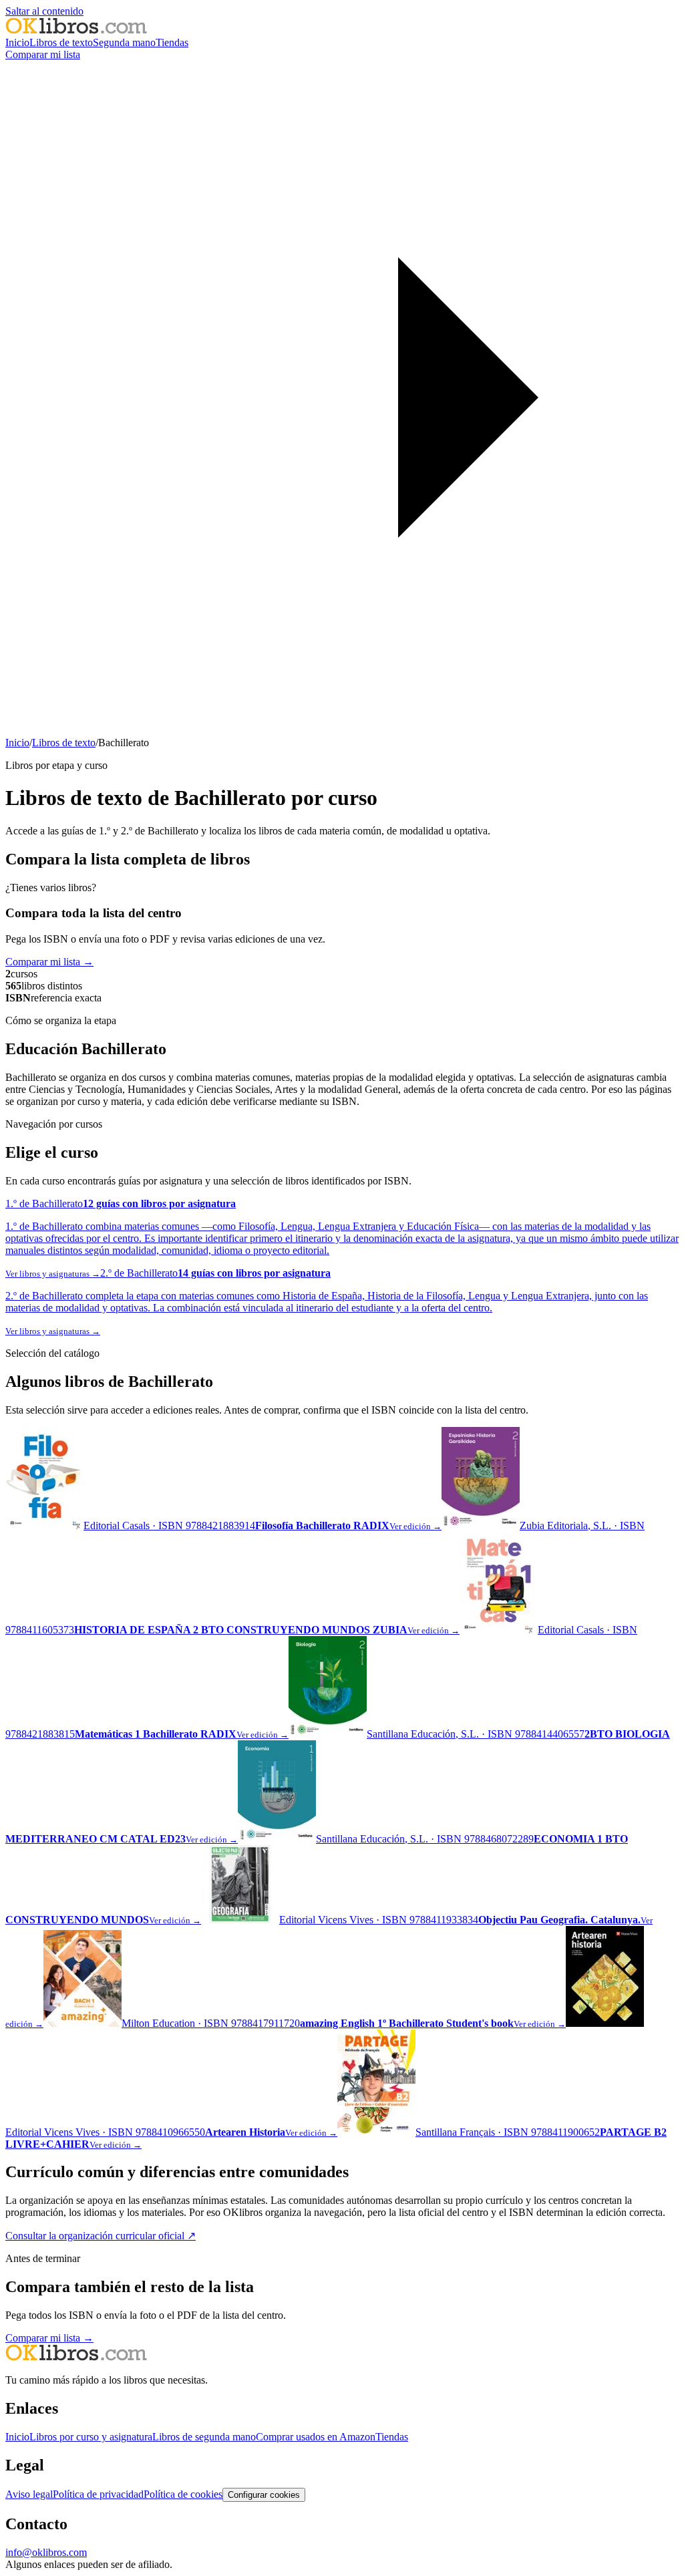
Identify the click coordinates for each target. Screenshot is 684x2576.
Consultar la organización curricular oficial (101, 2236)
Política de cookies (183, 2494)
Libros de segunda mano (204, 2437)
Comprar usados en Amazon (316, 2437)
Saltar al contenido (44, 11)
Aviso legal (29, 2494)
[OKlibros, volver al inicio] (76, 30)
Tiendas (172, 42)
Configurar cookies (264, 2495)
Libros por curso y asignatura (91, 2437)
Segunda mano (124, 42)
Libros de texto (61, 42)
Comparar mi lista (49, 962)
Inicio (17, 42)
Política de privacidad (98, 2494)
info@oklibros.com (46, 2552)
